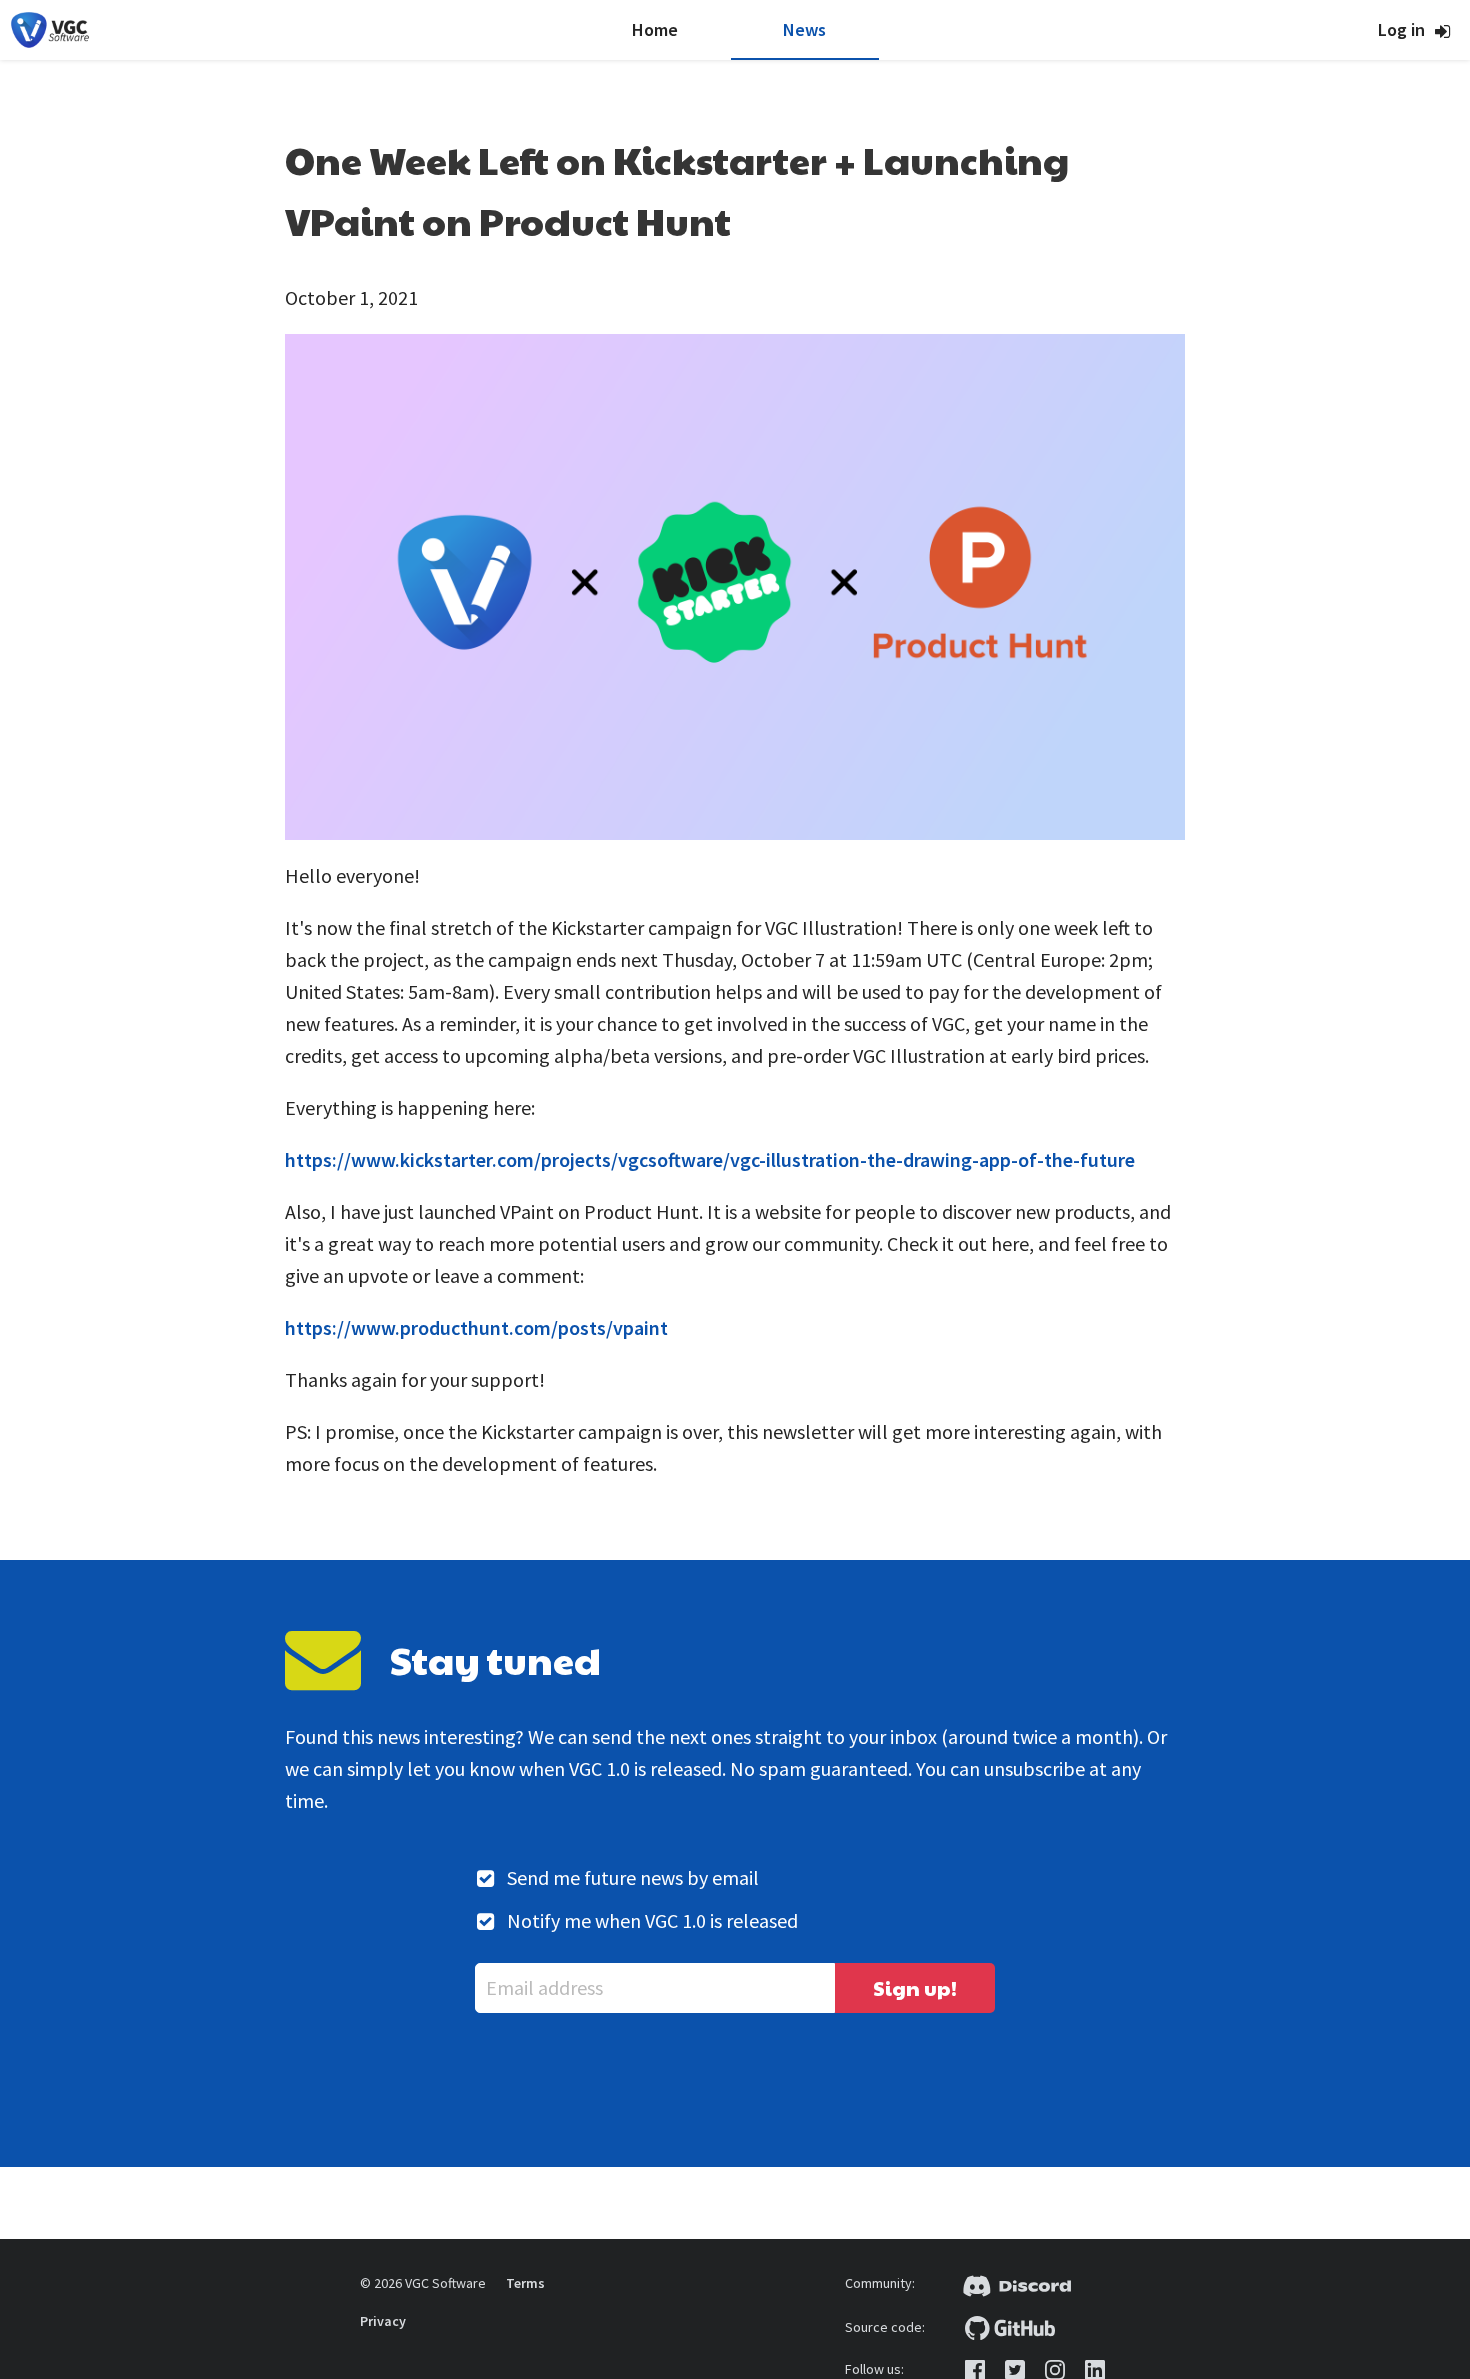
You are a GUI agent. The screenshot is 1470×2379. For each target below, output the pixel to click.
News (804, 29)
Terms (525, 2283)
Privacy (383, 2321)
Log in (1401, 29)
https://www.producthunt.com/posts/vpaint (476, 1327)
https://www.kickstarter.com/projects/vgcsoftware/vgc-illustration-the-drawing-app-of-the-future (710, 1159)
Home (655, 29)
